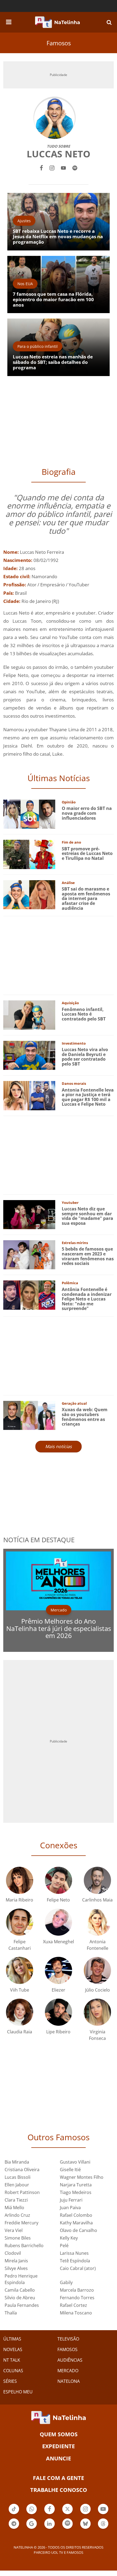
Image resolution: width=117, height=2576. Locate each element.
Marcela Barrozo (77, 2290)
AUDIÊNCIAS (70, 2360)
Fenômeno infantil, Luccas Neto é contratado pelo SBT (84, 1014)
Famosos (59, 43)
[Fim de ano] (29, 854)
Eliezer (59, 1990)
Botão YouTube (103, 2514)
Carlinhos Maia (97, 1900)
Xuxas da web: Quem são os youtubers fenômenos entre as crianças (85, 1417)
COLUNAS (13, 2371)
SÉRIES (10, 2381)
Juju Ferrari (71, 2200)
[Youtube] (63, 167)
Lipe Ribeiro (58, 2032)
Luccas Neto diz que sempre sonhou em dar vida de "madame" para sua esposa (87, 1216)
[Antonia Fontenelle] (97, 1922)
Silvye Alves (16, 2268)
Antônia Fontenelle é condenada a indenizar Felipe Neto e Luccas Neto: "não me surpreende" (87, 1299)
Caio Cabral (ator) (78, 2268)
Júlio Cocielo (98, 1990)
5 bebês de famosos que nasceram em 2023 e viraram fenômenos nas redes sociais (88, 1256)
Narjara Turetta (76, 2185)
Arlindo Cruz (17, 2215)
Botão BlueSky (85, 2528)
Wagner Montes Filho (82, 2177)
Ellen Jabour (17, 2185)
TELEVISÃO (68, 2339)
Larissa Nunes (74, 2253)
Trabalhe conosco (59, 2490)
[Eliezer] (59, 1970)
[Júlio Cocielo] (97, 1970)
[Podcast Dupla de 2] (67, 2524)
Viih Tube (20, 1990)
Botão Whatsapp (32, 2514)
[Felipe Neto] (59, 1880)
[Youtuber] (29, 1214)
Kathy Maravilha (76, 2223)
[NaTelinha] (57, 22)
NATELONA (69, 2381)
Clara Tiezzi (16, 2200)
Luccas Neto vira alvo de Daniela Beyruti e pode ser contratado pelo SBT (85, 1057)
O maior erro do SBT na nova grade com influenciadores (87, 813)
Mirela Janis (16, 2261)
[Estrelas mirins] (29, 1254)
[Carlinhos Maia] (97, 1880)
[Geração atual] (29, 1415)
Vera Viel (14, 2230)
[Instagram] (52, 167)
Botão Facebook (50, 2514)
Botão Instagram (85, 2514)
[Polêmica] (29, 1295)
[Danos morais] (29, 1095)
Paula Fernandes (22, 2305)
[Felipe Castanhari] (20, 1922)
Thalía (11, 2313)
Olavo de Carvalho (78, 2230)
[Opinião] (29, 814)
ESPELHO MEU (18, 2392)
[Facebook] (41, 167)
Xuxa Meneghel (59, 1942)
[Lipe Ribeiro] (59, 2012)
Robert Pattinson (22, 2192)
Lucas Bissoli (18, 2177)
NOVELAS (13, 2349)
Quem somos (59, 2434)
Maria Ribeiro (19, 1900)
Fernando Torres (77, 2298)
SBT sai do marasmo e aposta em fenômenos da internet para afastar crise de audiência (86, 898)
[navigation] (9, 21)
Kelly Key (69, 2238)
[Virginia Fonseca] (97, 2012)
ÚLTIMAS (12, 2339)
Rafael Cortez (73, 2305)
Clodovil (13, 2253)
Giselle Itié (70, 2170)
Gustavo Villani (75, 2162)
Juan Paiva (70, 2208)
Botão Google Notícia (32, 2528)
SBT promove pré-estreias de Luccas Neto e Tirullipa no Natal (87, 853)
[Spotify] (75, 167)
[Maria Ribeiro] (20, 1880)
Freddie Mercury (21, 2223)
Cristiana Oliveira (22, 2170)
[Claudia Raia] (20, 2012)
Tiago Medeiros (76, 2192)
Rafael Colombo (76, 2215)
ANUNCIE (59, 2458)
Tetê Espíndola (75, 2261)
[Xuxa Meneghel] (59, 1922)
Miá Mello (14, 2208)
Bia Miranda (17, 2162)
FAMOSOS (67, 2349)
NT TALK (12, 2360)
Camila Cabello (20, 2290)
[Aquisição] (29, 1015)
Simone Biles (18, 2238)
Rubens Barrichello (24, 2246)
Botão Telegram (14, 2528)
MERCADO (68, 2371)
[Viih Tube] (20, 1970)
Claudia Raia (20, 2032)
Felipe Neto (58, 1900)
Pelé (64, 2246)
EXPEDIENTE (59, 2446)
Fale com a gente (59, 2478)
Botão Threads (103, 2528)
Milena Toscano (76, 2313)
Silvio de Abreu (20, 2298)
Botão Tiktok (14, 2514)
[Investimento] (29, 1055)
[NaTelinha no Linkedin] (50, 2524)
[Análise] (29, 894)
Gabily (66, 2282)
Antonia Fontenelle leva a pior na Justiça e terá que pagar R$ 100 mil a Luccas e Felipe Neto (88, 1097)
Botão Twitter (67, 2514)
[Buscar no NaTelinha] (109, 22)
